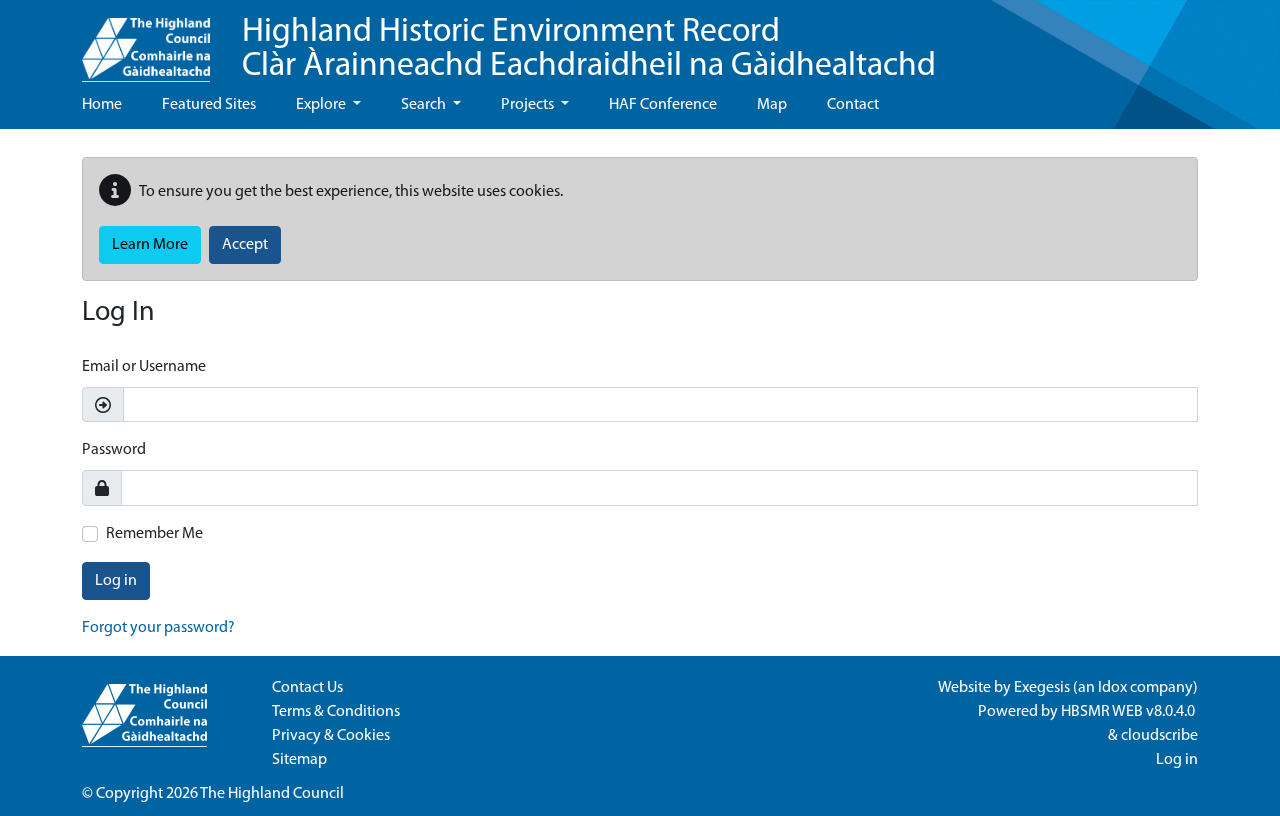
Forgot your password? (158, 628)
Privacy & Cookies (331, 736)
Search (425, 105)
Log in (116, 581)
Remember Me (154, 534)
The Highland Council (272, 794)
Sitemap (299, 760)
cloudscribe (1159, 736)
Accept (245, 245)
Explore (322, 105)
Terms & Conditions (336, 712)
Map (772, 105)
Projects (529, 105)
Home (102, 105)
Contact (853, 105)
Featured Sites (209, 105)
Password (114, 450)
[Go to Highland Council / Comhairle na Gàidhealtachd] (146, 41)
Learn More (150, 245)
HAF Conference (663, 105)
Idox (1112, 688)
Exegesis (1042, 688)
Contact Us (307, 688)
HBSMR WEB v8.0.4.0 (1129, 712)
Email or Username (144, 367)
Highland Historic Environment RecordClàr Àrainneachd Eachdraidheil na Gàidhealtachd (589, 49)
